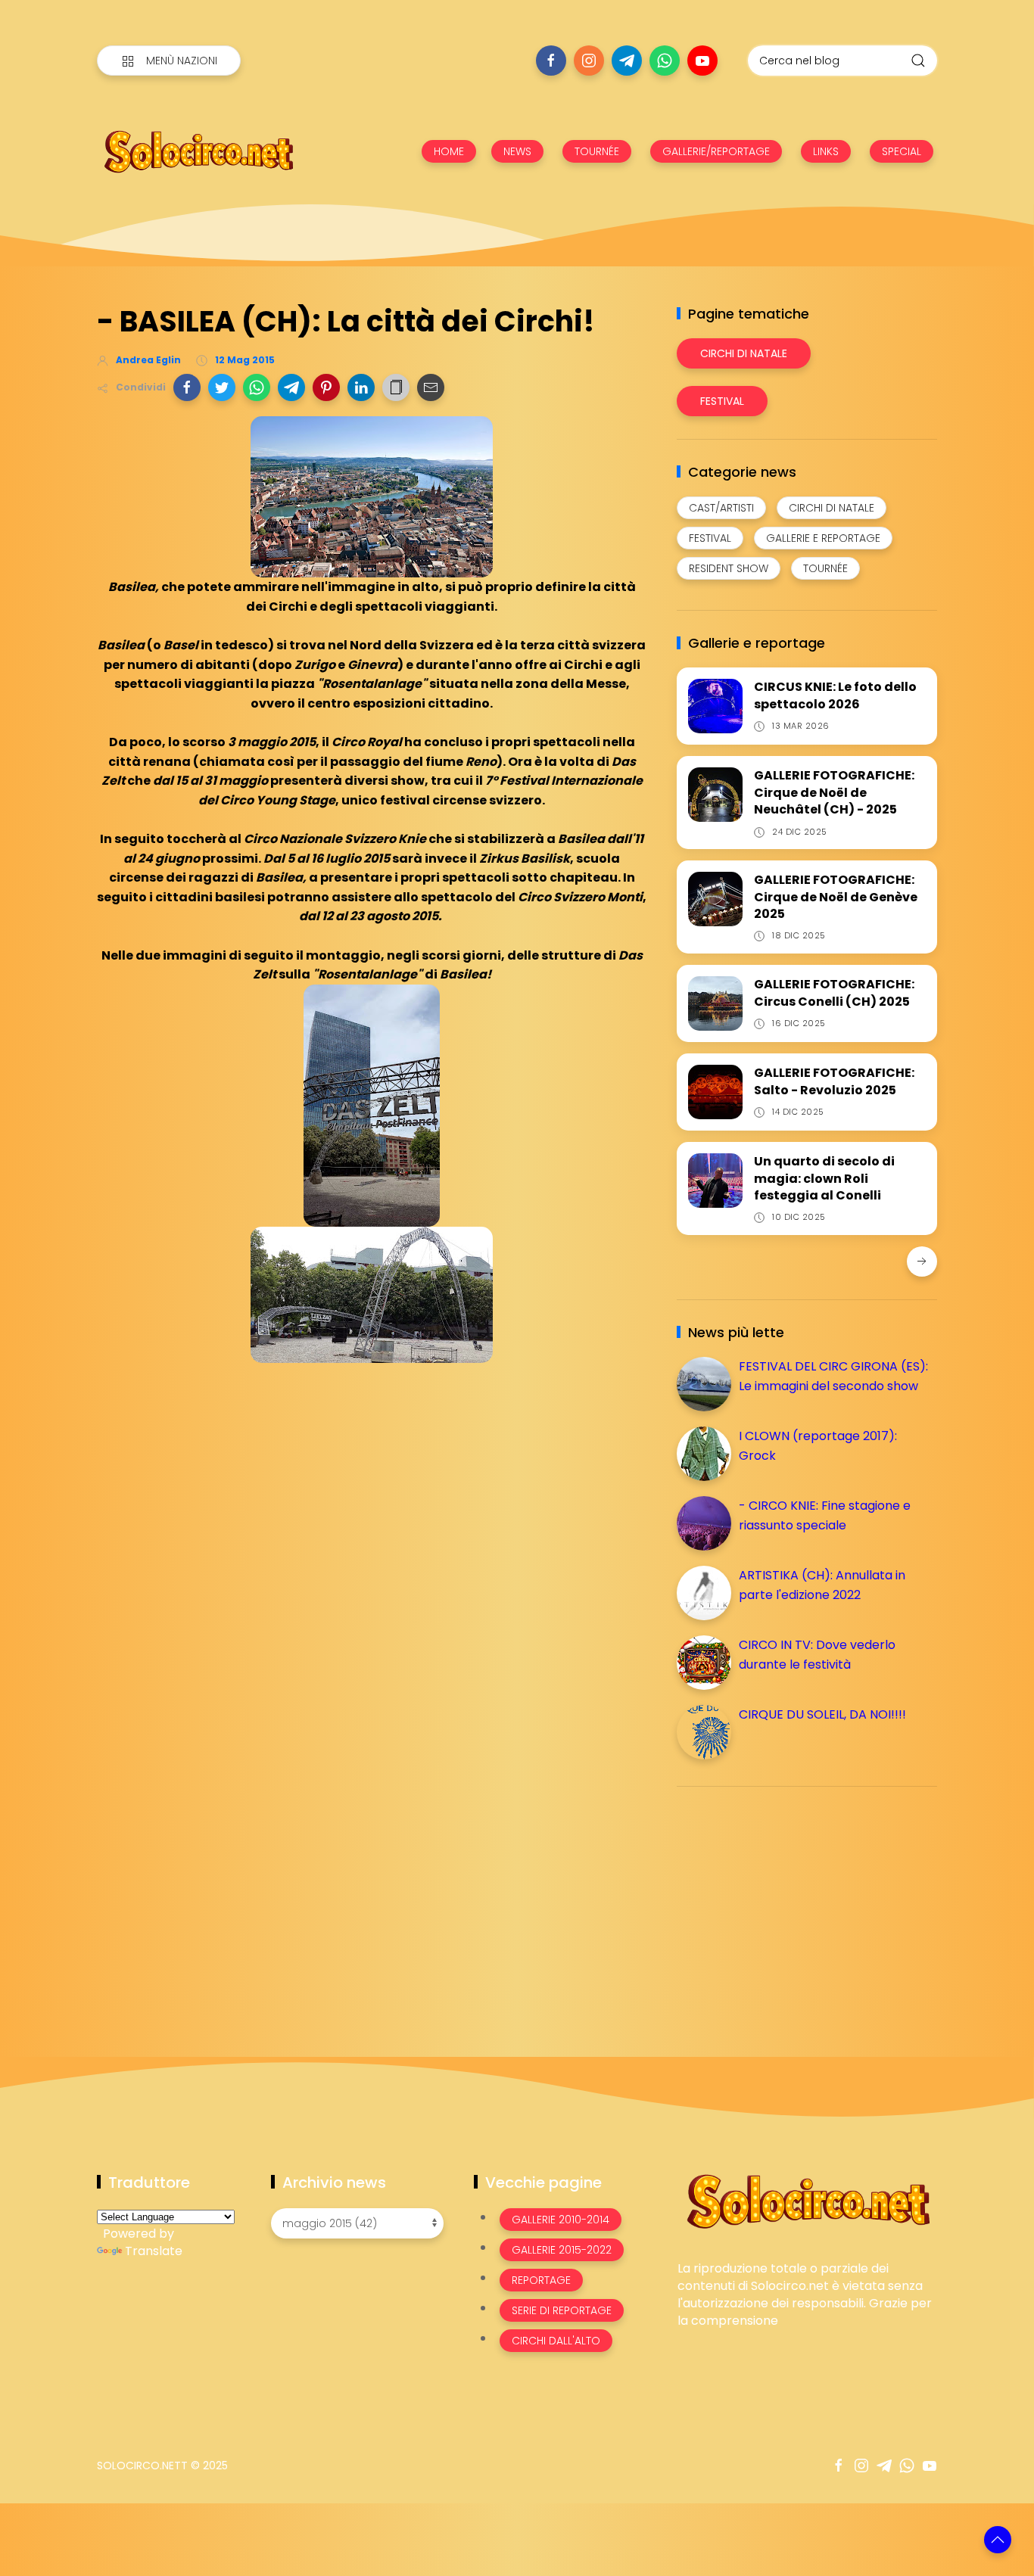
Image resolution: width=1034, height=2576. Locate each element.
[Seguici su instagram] (589, 61)
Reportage (541, 2280)
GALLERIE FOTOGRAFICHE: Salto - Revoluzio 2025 (834, 1081)
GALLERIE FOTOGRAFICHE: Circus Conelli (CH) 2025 (834, 992)
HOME (449, 151)
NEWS (517, 151)
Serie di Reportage (562, 2310)
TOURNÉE (597, 151)
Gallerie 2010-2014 (561, 2220)
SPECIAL (902, 151)
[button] (187, 387)
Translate (154, 2251)
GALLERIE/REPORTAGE (716, 151)
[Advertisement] (790, 1904)
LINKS (826, 151)
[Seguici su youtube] (702, 61)
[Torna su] (998, 2540)
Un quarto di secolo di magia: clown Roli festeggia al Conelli (824, 1178)
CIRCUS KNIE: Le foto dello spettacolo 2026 (835, 695)
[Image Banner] (807, 2200)
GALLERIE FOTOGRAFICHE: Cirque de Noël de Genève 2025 (836, 897)
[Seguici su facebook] (551, 61)
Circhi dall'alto (556, 2341)
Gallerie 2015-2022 (562, 2250)
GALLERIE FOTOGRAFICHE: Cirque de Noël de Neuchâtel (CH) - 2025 (834, 792)
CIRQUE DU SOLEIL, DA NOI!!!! (822, 1714)
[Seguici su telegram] (627, 61)
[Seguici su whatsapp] (665, 61)
